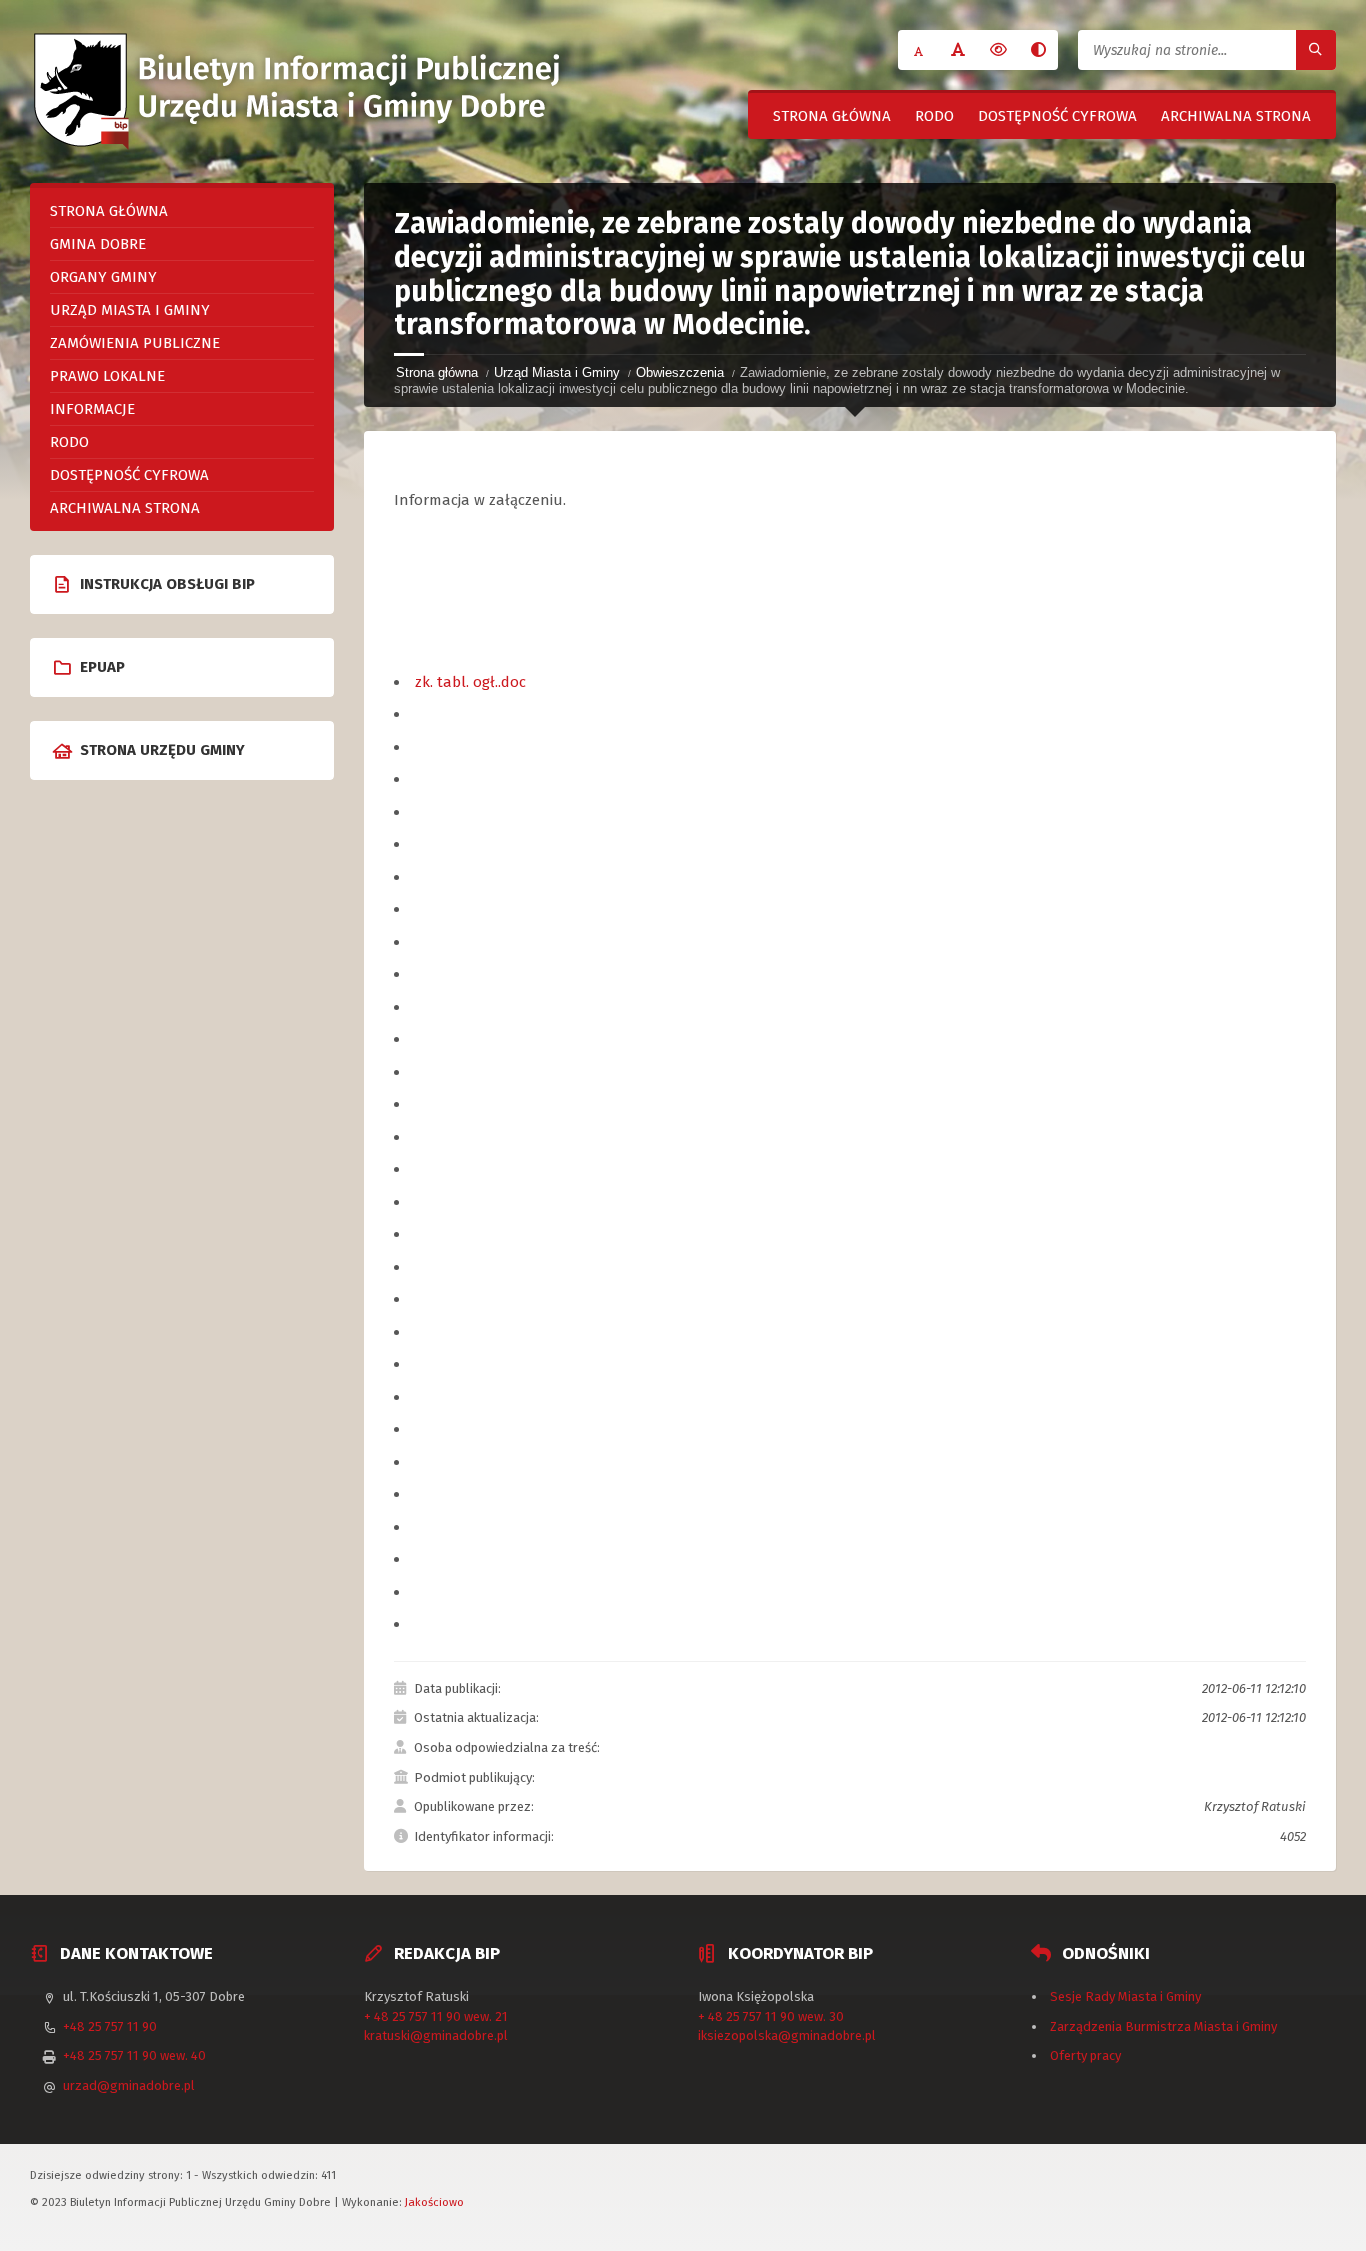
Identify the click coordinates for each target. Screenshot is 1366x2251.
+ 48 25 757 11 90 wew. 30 (771, 2016)
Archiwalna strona (1236, 116)
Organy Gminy (103, 277)
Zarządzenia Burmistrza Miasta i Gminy (1163, 2026)
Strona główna (832, 116)
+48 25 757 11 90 (110, 2026)
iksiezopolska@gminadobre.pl (787, 2035)
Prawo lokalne (107, 376)
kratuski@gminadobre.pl (436, 2035)
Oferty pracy (1085, 2055)
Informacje (92, 409)
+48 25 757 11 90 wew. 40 (134, 2055)
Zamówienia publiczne (135, 343)
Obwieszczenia (680, 372)
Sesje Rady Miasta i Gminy (1125, 1996)
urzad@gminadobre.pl (129, 2085)
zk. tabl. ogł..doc (470, 682)
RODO (934, 116)
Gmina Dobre (98, 244)
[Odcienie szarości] (1038, 50)
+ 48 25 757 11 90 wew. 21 (436, 2016)
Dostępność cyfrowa (1057, 116)
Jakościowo (434, 2202)
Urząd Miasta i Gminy (557, 372)
